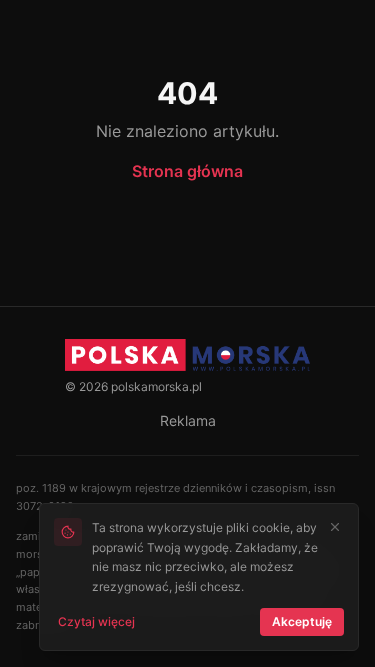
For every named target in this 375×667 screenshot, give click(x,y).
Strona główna (187, 171)
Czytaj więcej (96, 621)
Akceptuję (302, 621)
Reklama (188, 420)
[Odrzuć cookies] (335, 527)
